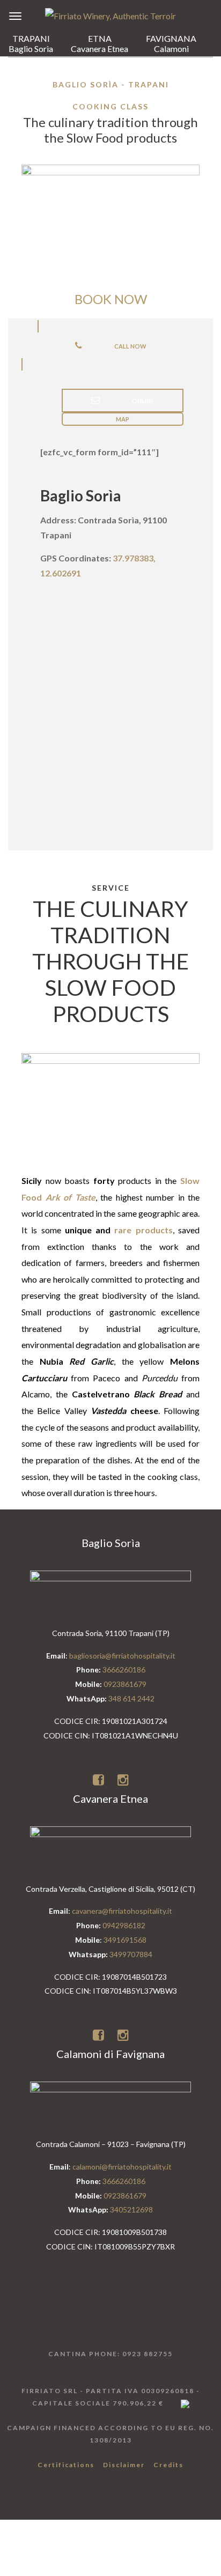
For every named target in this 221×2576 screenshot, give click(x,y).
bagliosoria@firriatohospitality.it (122, 1656)
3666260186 (124, 1670)
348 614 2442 (131, 1698)
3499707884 (131, 1954)
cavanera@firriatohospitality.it (122, 1911)
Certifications (66, 2465)
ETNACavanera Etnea (100, 43)
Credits (168, 2465)
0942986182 (124, 1925)
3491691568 (125, 1940)
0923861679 (125, 1684)
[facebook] (100, 1779)
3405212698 (131, 2209)
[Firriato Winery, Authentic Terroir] (110, 15)
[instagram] (123, 1779)
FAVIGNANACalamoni (171, 43)
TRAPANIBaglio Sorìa (31, 43)
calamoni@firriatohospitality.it (122, 2167)
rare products (143, 1230)
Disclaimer (124, 2465)
